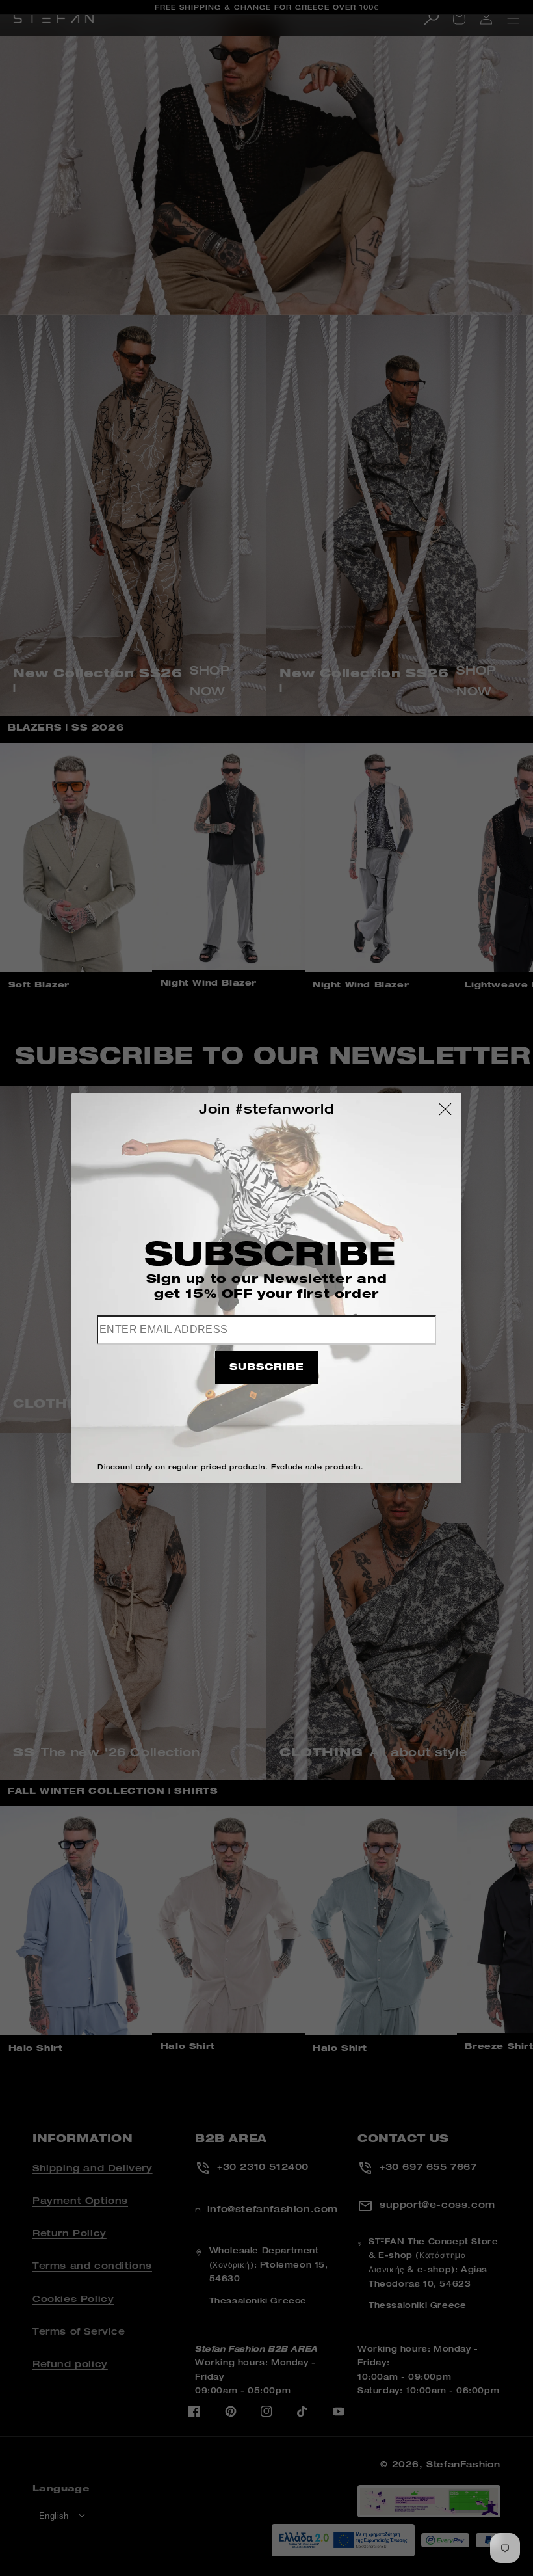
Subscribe (266, 1368)
